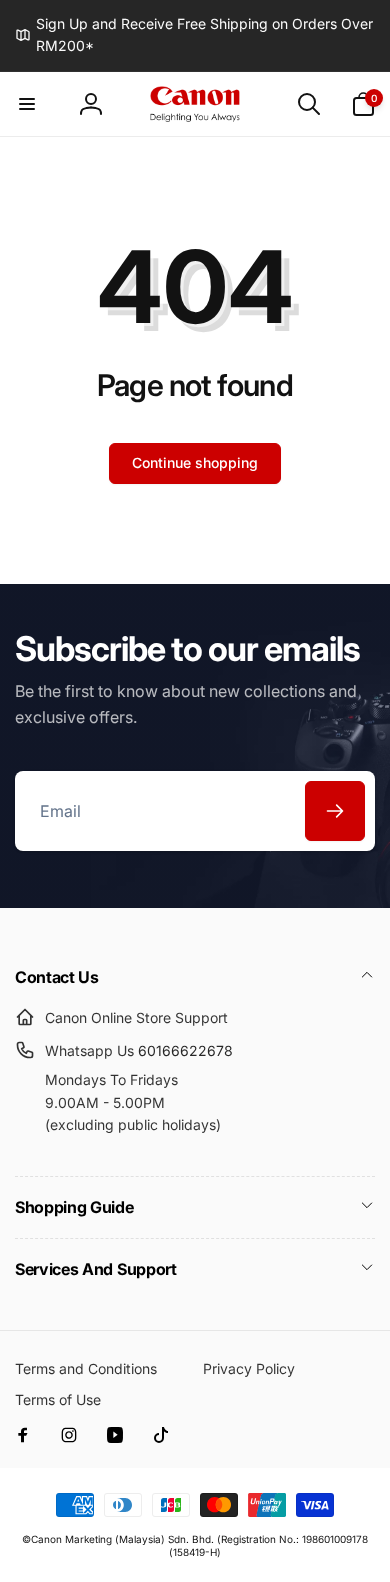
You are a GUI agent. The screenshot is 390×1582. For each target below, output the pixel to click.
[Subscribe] (335, 811)
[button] (27, 104)
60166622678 (185, 1050)
